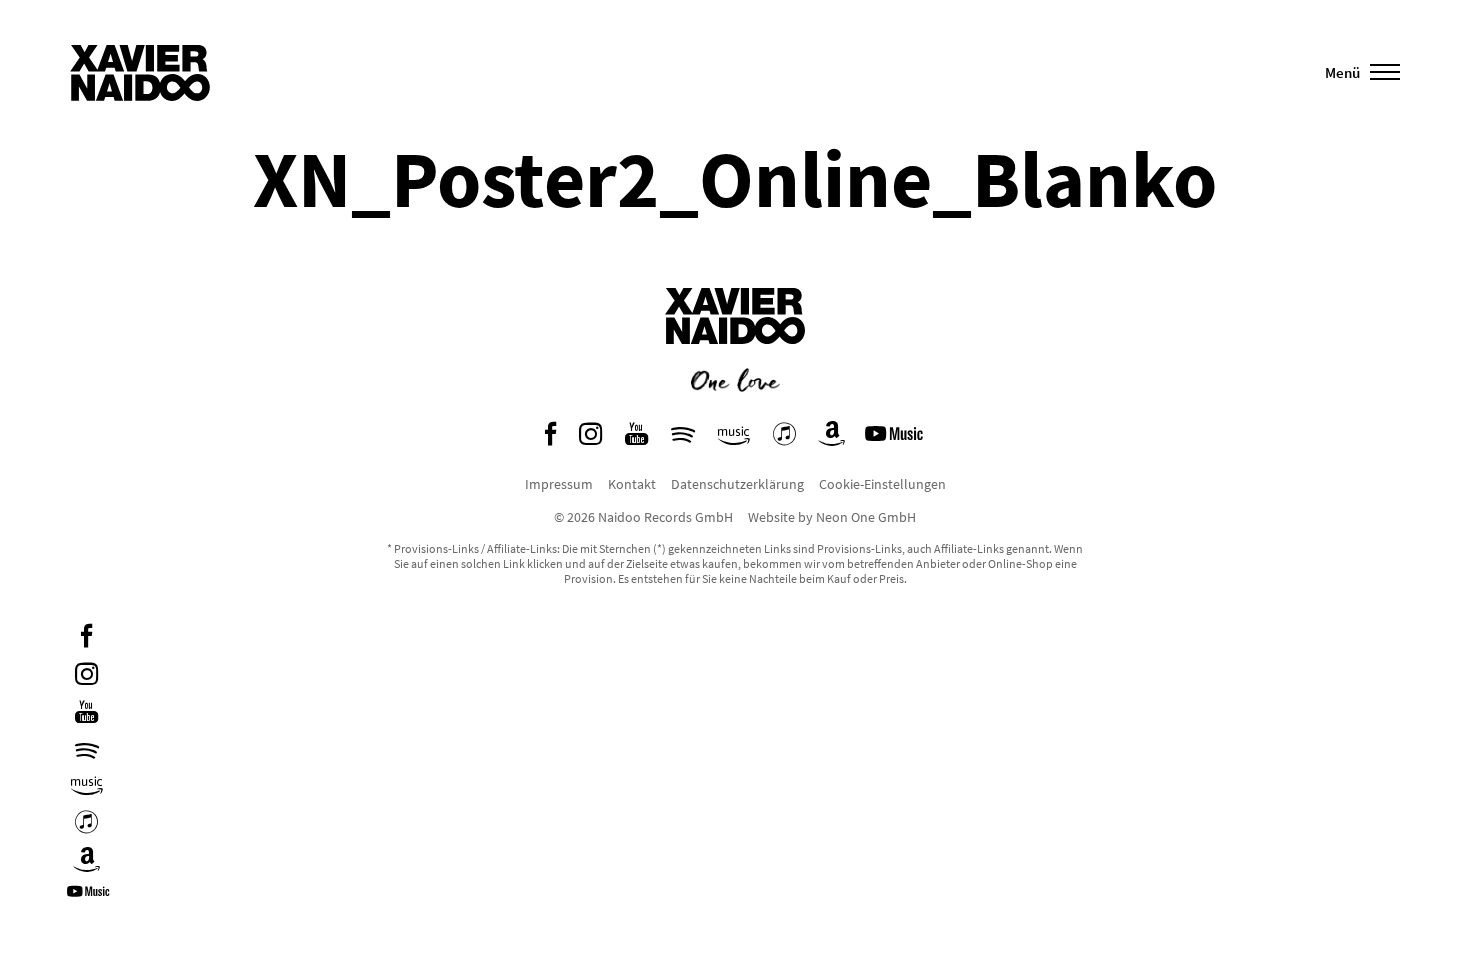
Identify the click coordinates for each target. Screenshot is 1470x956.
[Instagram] (86, 676)
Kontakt (632, 484)
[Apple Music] (86, 824)
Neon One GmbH (866, 517)
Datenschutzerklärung (737, 484)
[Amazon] (87, 862)
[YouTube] (86, 714)
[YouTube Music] (91, 898)
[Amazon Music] (87, 786)
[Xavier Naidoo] (735, 359)
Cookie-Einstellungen (882, 484)
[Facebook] (86, 638)
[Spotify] (87, 750)
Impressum (559, 484)
